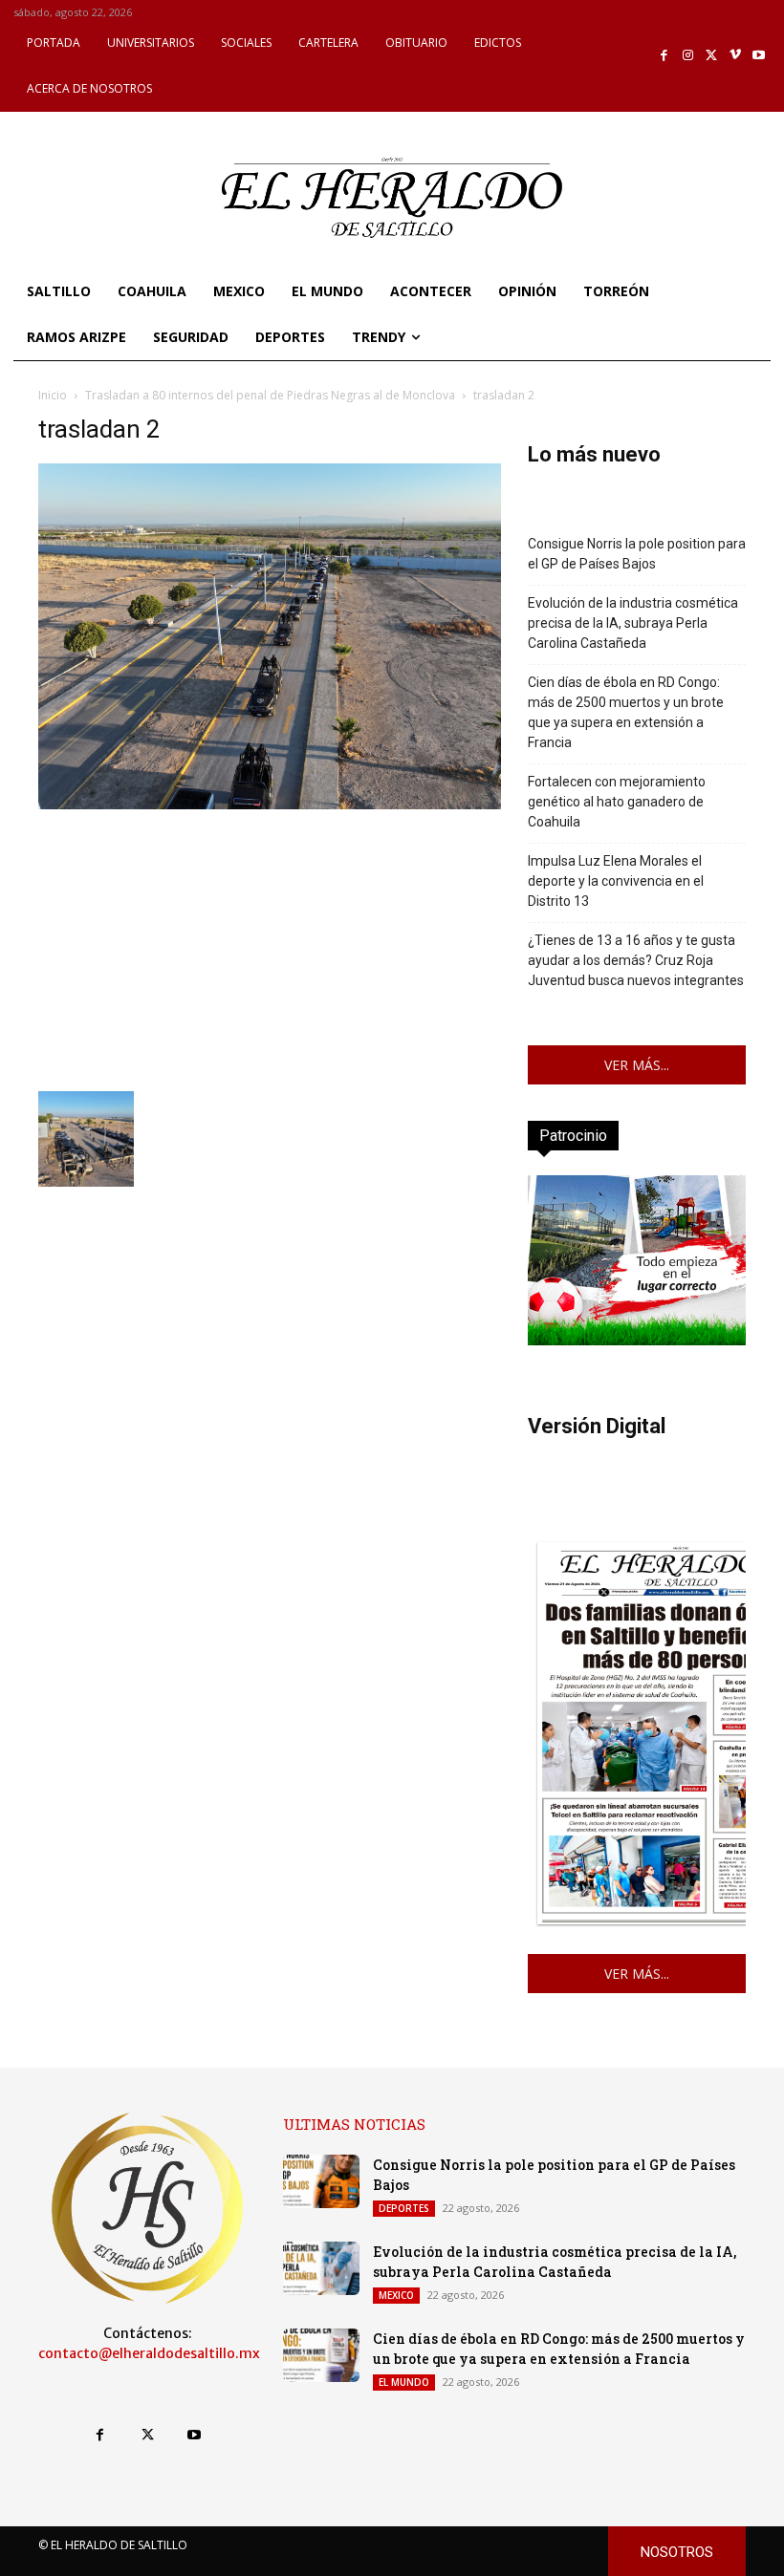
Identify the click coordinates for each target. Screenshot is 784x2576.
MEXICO (396, 2295)
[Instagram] (688, 56)
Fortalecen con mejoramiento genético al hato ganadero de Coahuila (617, 802)
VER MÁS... (637, 1065)
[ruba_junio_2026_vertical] (637, 1340)
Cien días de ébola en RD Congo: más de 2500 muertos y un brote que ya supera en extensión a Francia (626, 712)
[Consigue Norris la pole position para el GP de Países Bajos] (321, 2181)
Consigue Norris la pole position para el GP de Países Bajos (637, 554)
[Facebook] (665, 56)
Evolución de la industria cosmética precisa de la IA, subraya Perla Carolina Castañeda (633, 623)
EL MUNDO (404, 2382)
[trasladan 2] (270, 804)
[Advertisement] (270, 948)
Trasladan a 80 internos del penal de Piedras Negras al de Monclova (270, 395)
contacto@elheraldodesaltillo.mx (149, 2353)
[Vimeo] (736, 56)
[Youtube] (759, 56)
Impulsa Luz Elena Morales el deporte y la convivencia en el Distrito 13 (616, 881)
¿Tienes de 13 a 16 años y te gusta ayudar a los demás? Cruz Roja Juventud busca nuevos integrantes (636, 960)
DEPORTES (404, 2208)
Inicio (53, 395)
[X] (712, 56)
